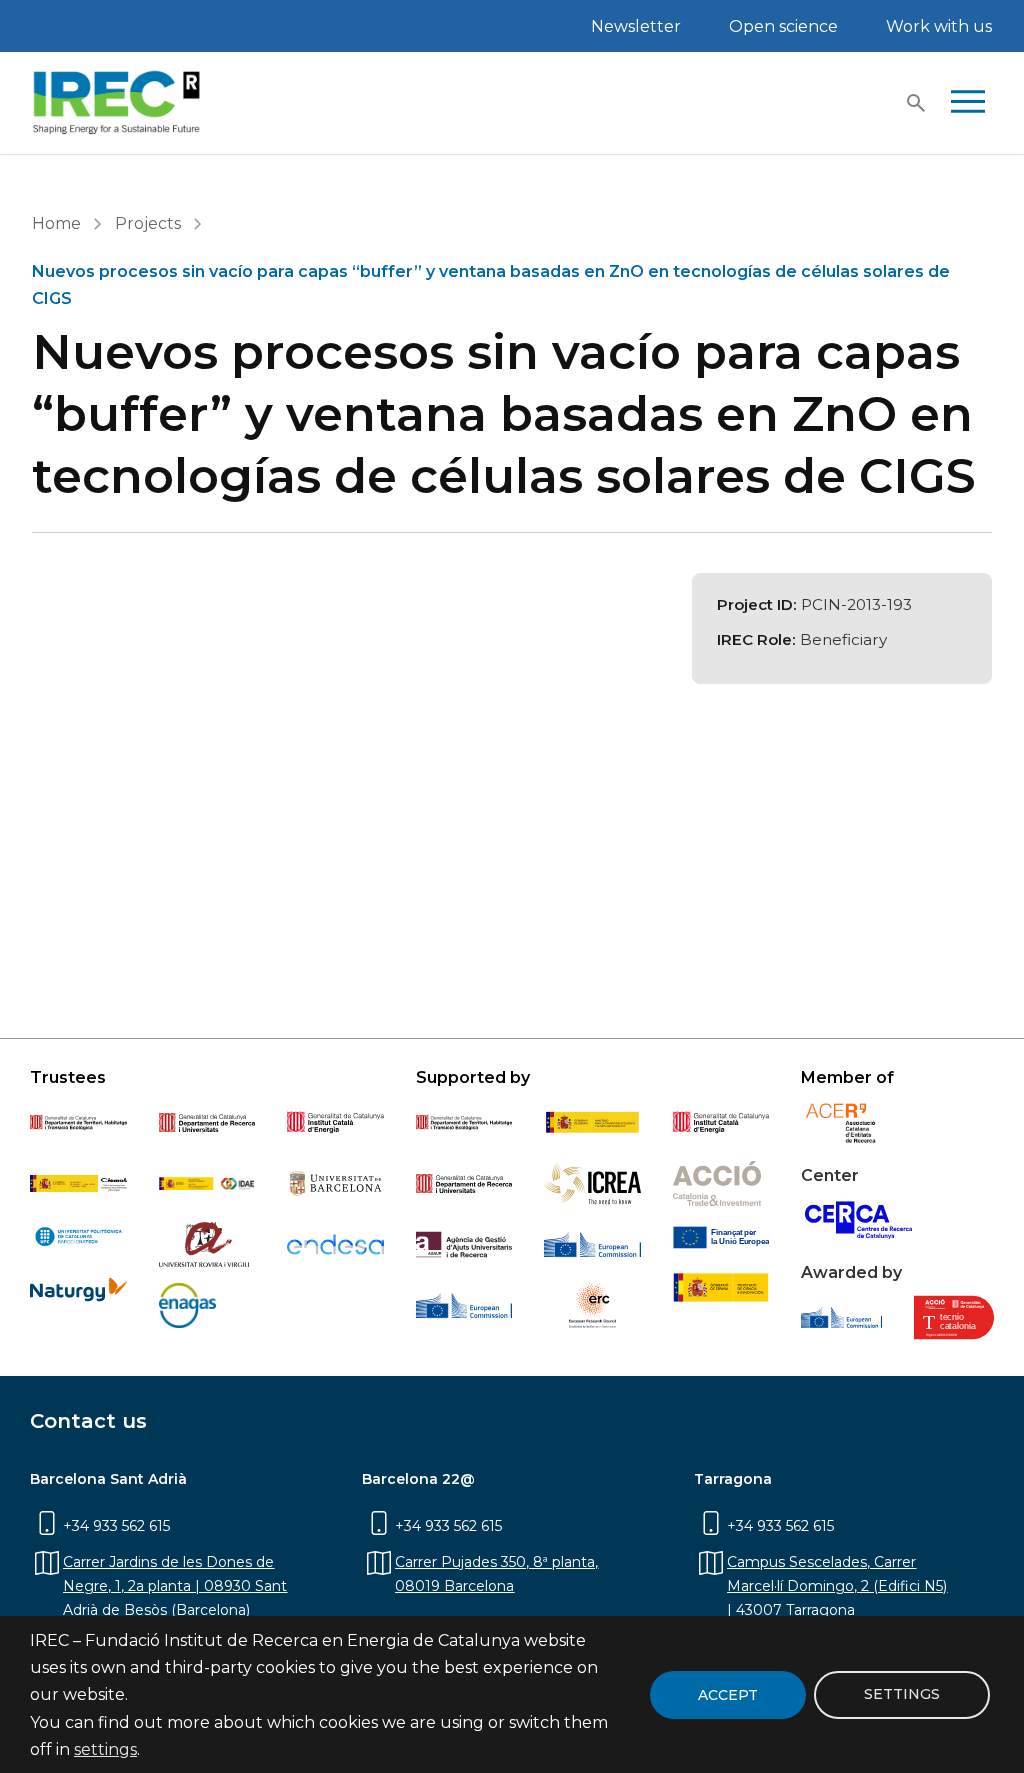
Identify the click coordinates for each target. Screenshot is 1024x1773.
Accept (728, 1695)
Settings (902, 1694)
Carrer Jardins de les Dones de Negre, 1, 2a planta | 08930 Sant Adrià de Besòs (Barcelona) (175, 1586)
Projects (148, 223)
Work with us (939, 26)
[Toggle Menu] (968, 103)
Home (56, 223)
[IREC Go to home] (117, 103)
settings (105, 1749)
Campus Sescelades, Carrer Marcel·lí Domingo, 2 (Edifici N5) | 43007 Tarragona (837, 1586)
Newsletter (636, 26)
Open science (783, 26)
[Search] (916, 103)
